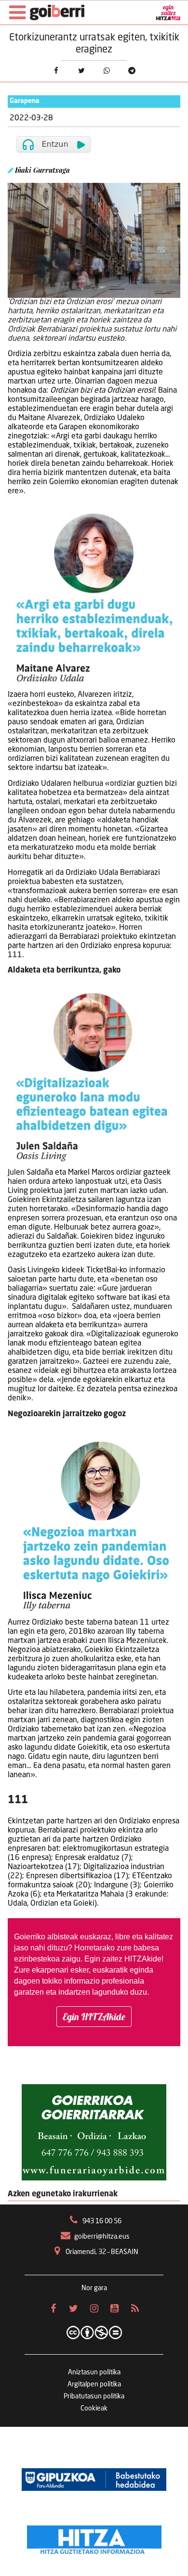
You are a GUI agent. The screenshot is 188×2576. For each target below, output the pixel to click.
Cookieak (94, 2409)
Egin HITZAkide (94, 2017)
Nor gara (94, 2288)
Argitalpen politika (94, 2384)
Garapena (25, 101)
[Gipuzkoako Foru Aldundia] (94, 2480)
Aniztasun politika (94, 2372)
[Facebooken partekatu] (56, 70)
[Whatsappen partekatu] (107, 70)
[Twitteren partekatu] (81, 70)
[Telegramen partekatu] (132, 70)
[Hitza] (94, 2538)
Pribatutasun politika (94, 2397)
